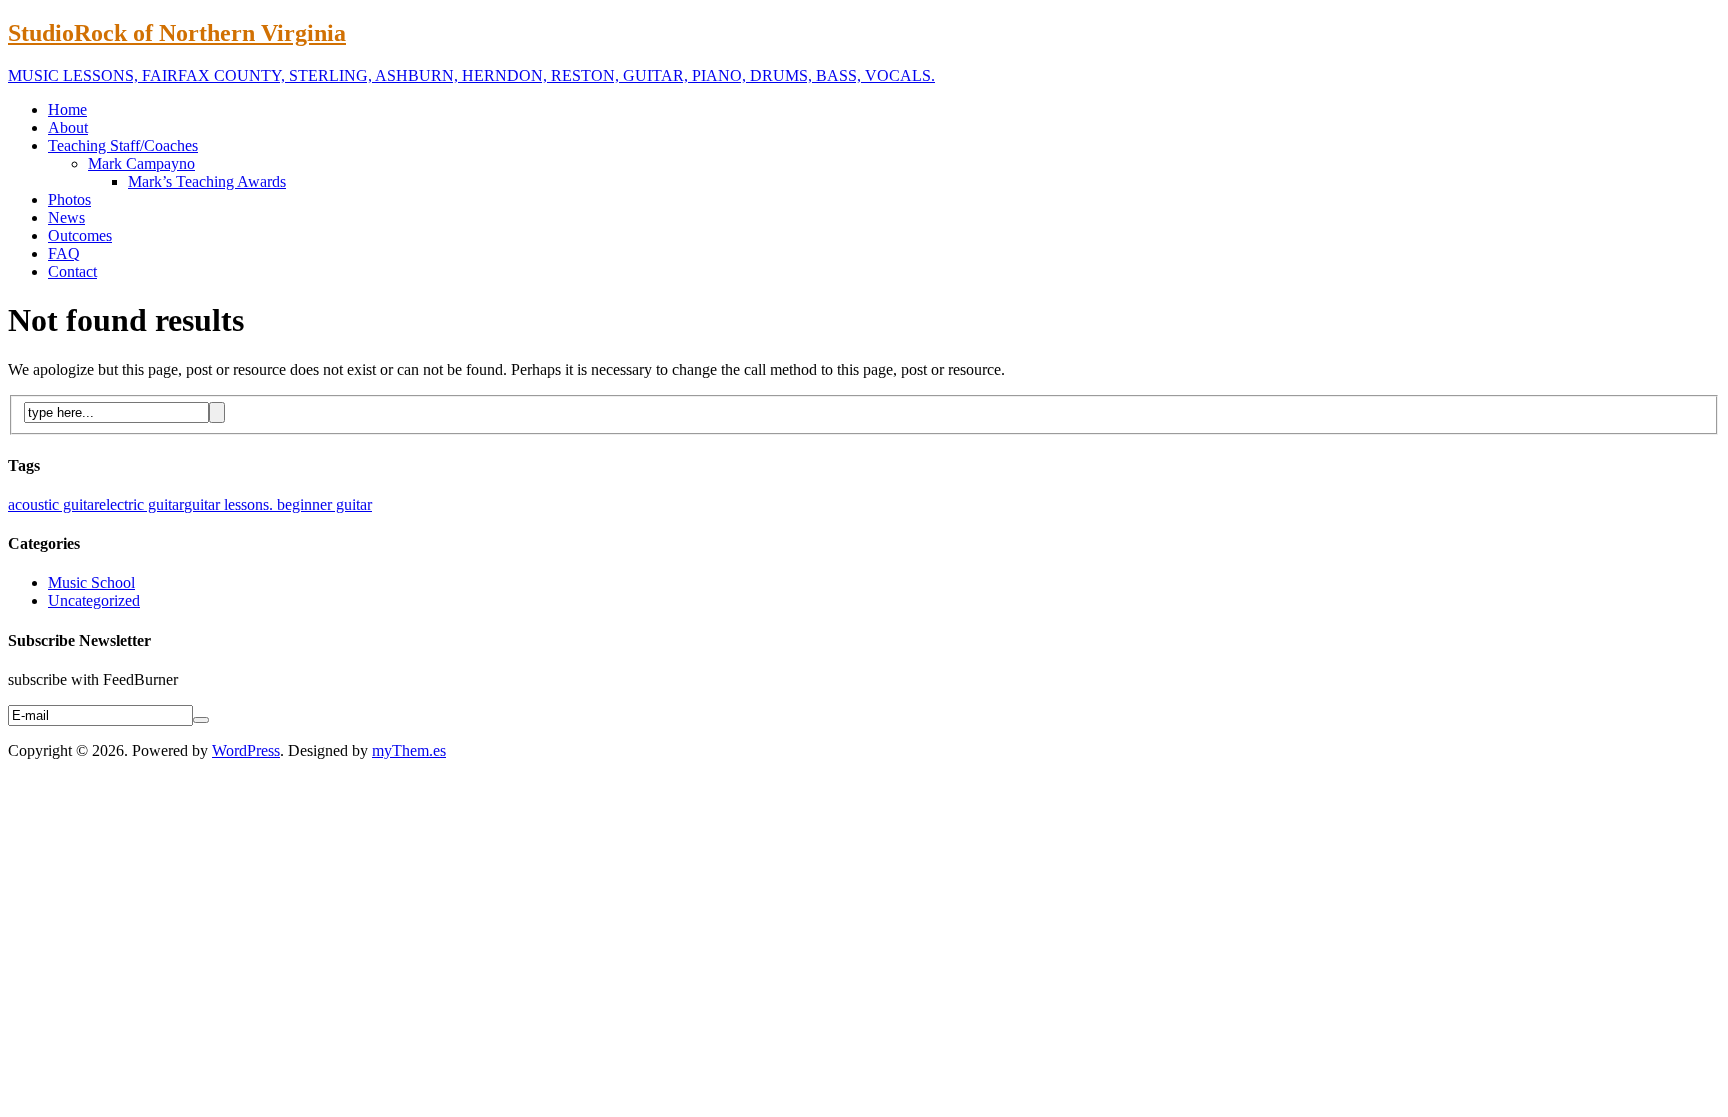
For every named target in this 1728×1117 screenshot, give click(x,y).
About (68, 127)
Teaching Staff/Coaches (123, 145)
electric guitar (141, 504)
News (66, 217)
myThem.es (409, 750)
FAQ (64, 253)
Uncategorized (94, 600)
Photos (69, 199)
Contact (72, 271)
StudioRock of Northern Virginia (177, 33)
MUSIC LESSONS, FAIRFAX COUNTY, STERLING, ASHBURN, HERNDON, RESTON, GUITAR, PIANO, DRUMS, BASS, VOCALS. (471, 75)
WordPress (246, 750)
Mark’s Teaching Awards (207, 181)
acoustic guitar (53, 504)
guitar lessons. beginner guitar (278, 504)
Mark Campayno (141, 163)
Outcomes (80, 235)
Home (67, 109)
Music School (91, 582)
